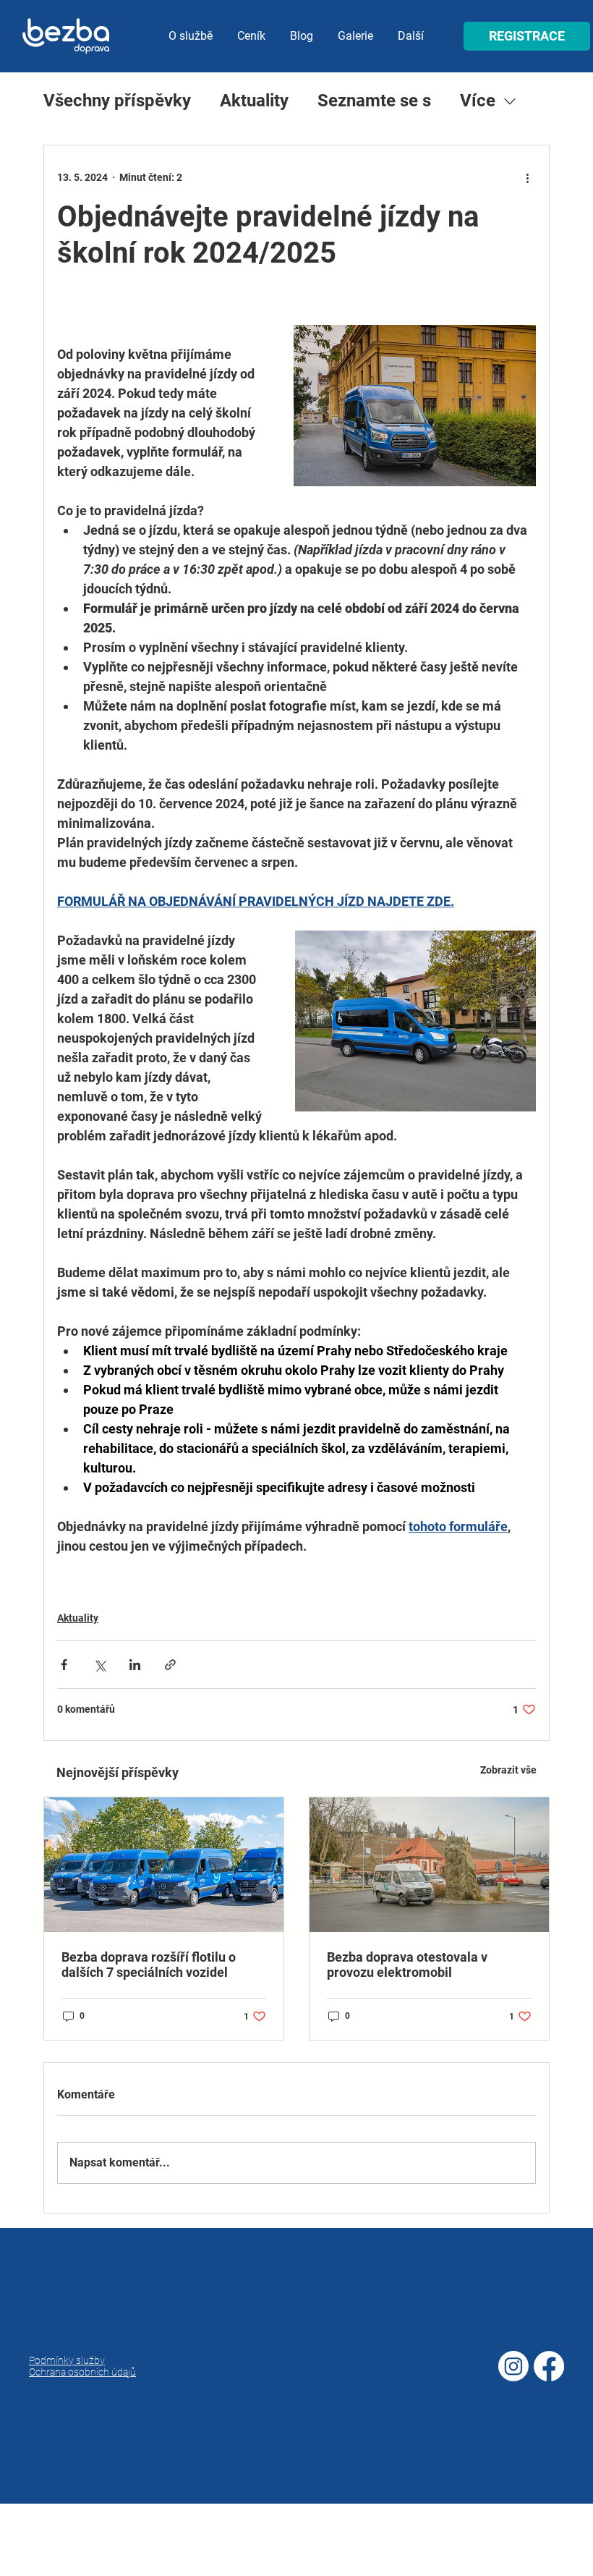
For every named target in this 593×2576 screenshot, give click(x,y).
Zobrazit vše (508, 1770)
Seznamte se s (374, 101)
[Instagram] (513, 2366)
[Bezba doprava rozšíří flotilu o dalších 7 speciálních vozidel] (164, 1865)
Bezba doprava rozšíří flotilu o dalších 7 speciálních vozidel (149, 1965)
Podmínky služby (67, 2360)
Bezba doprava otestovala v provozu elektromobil (407, 1965)
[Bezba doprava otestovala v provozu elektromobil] (429, 1865)
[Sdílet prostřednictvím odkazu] (170, 1665)
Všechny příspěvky (117, 101)
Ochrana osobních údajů (82, 2372)
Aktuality (254, 101)
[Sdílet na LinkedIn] (135, 1665)
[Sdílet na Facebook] (64, 1665)
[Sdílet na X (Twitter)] (99, 1665)
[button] (527, 36)
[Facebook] (549, 2366)
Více (478, 101)
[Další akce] (527, 177)
